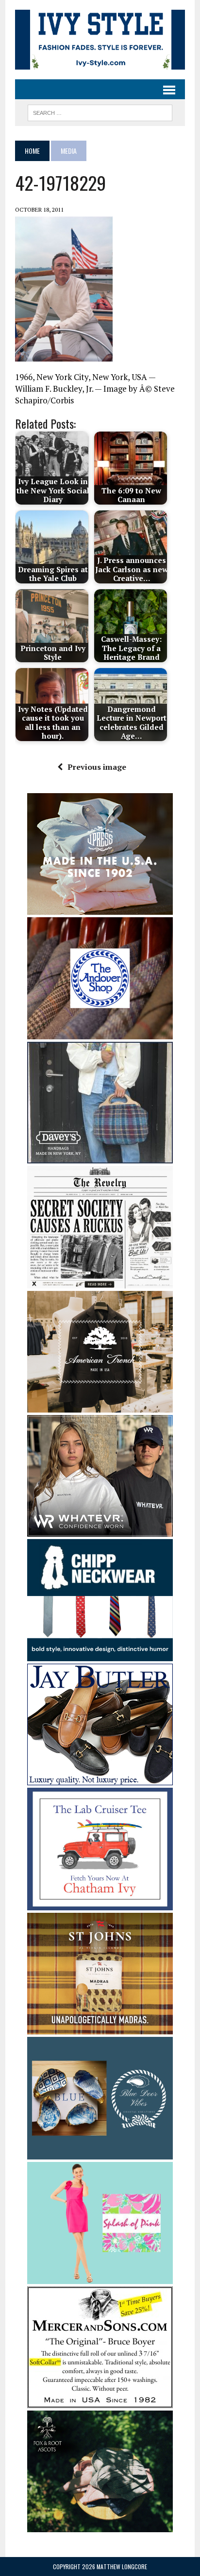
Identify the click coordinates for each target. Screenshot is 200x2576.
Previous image (97, 767)
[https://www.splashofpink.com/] (100, 2278)
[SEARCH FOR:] (100, 111)
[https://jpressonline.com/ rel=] (100, 908)
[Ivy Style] (100, 40)
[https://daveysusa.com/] (100, 1157)
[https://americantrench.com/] (100, 1406)
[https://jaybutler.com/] (100, 1779)
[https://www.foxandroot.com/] (100, 2526)
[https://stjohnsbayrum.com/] (100, 2028)
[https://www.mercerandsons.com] (100, 2402)
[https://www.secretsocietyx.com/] (100, 1282)
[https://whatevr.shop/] (100, 1530)
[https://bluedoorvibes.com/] (100, 2153)
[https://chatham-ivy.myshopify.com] (100, 1904)
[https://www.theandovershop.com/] (100, 1033)
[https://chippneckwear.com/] (100, 1655)
